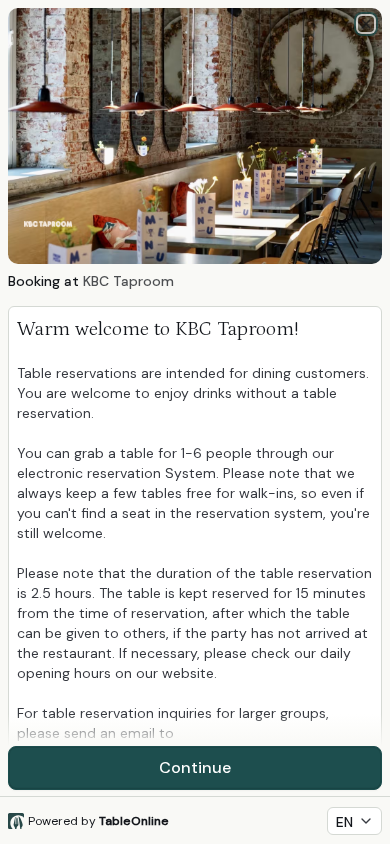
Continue (195, 767)
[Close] (366, 24)
